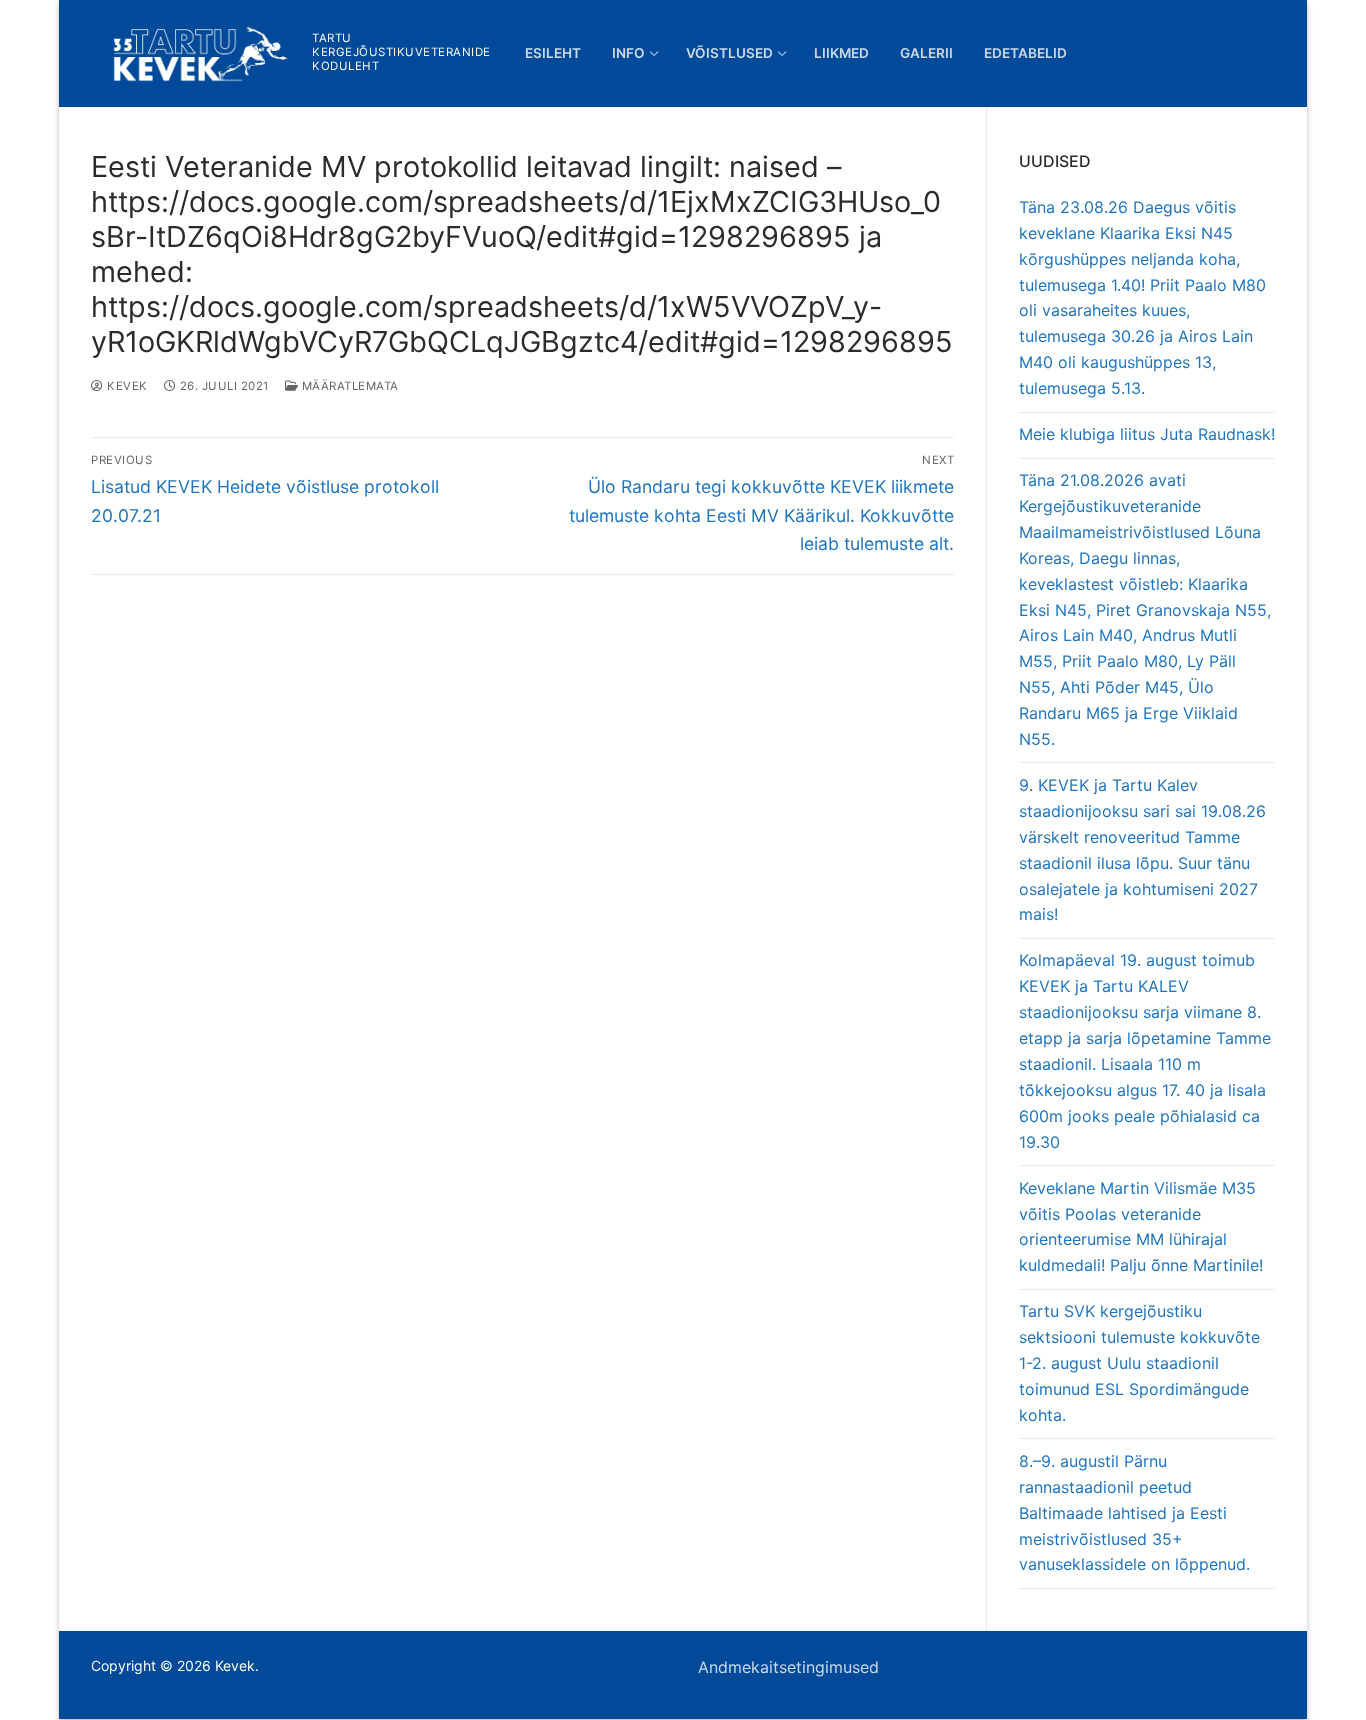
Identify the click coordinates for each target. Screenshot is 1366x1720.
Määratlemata (348, 386)
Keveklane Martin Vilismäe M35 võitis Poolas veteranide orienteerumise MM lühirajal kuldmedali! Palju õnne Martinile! (1141, 1227)
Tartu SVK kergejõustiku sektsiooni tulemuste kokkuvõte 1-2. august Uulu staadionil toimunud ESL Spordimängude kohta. (1139, 1363)
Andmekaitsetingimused (788, 1667)
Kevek (126, 386)
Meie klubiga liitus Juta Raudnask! (1147, 434)
